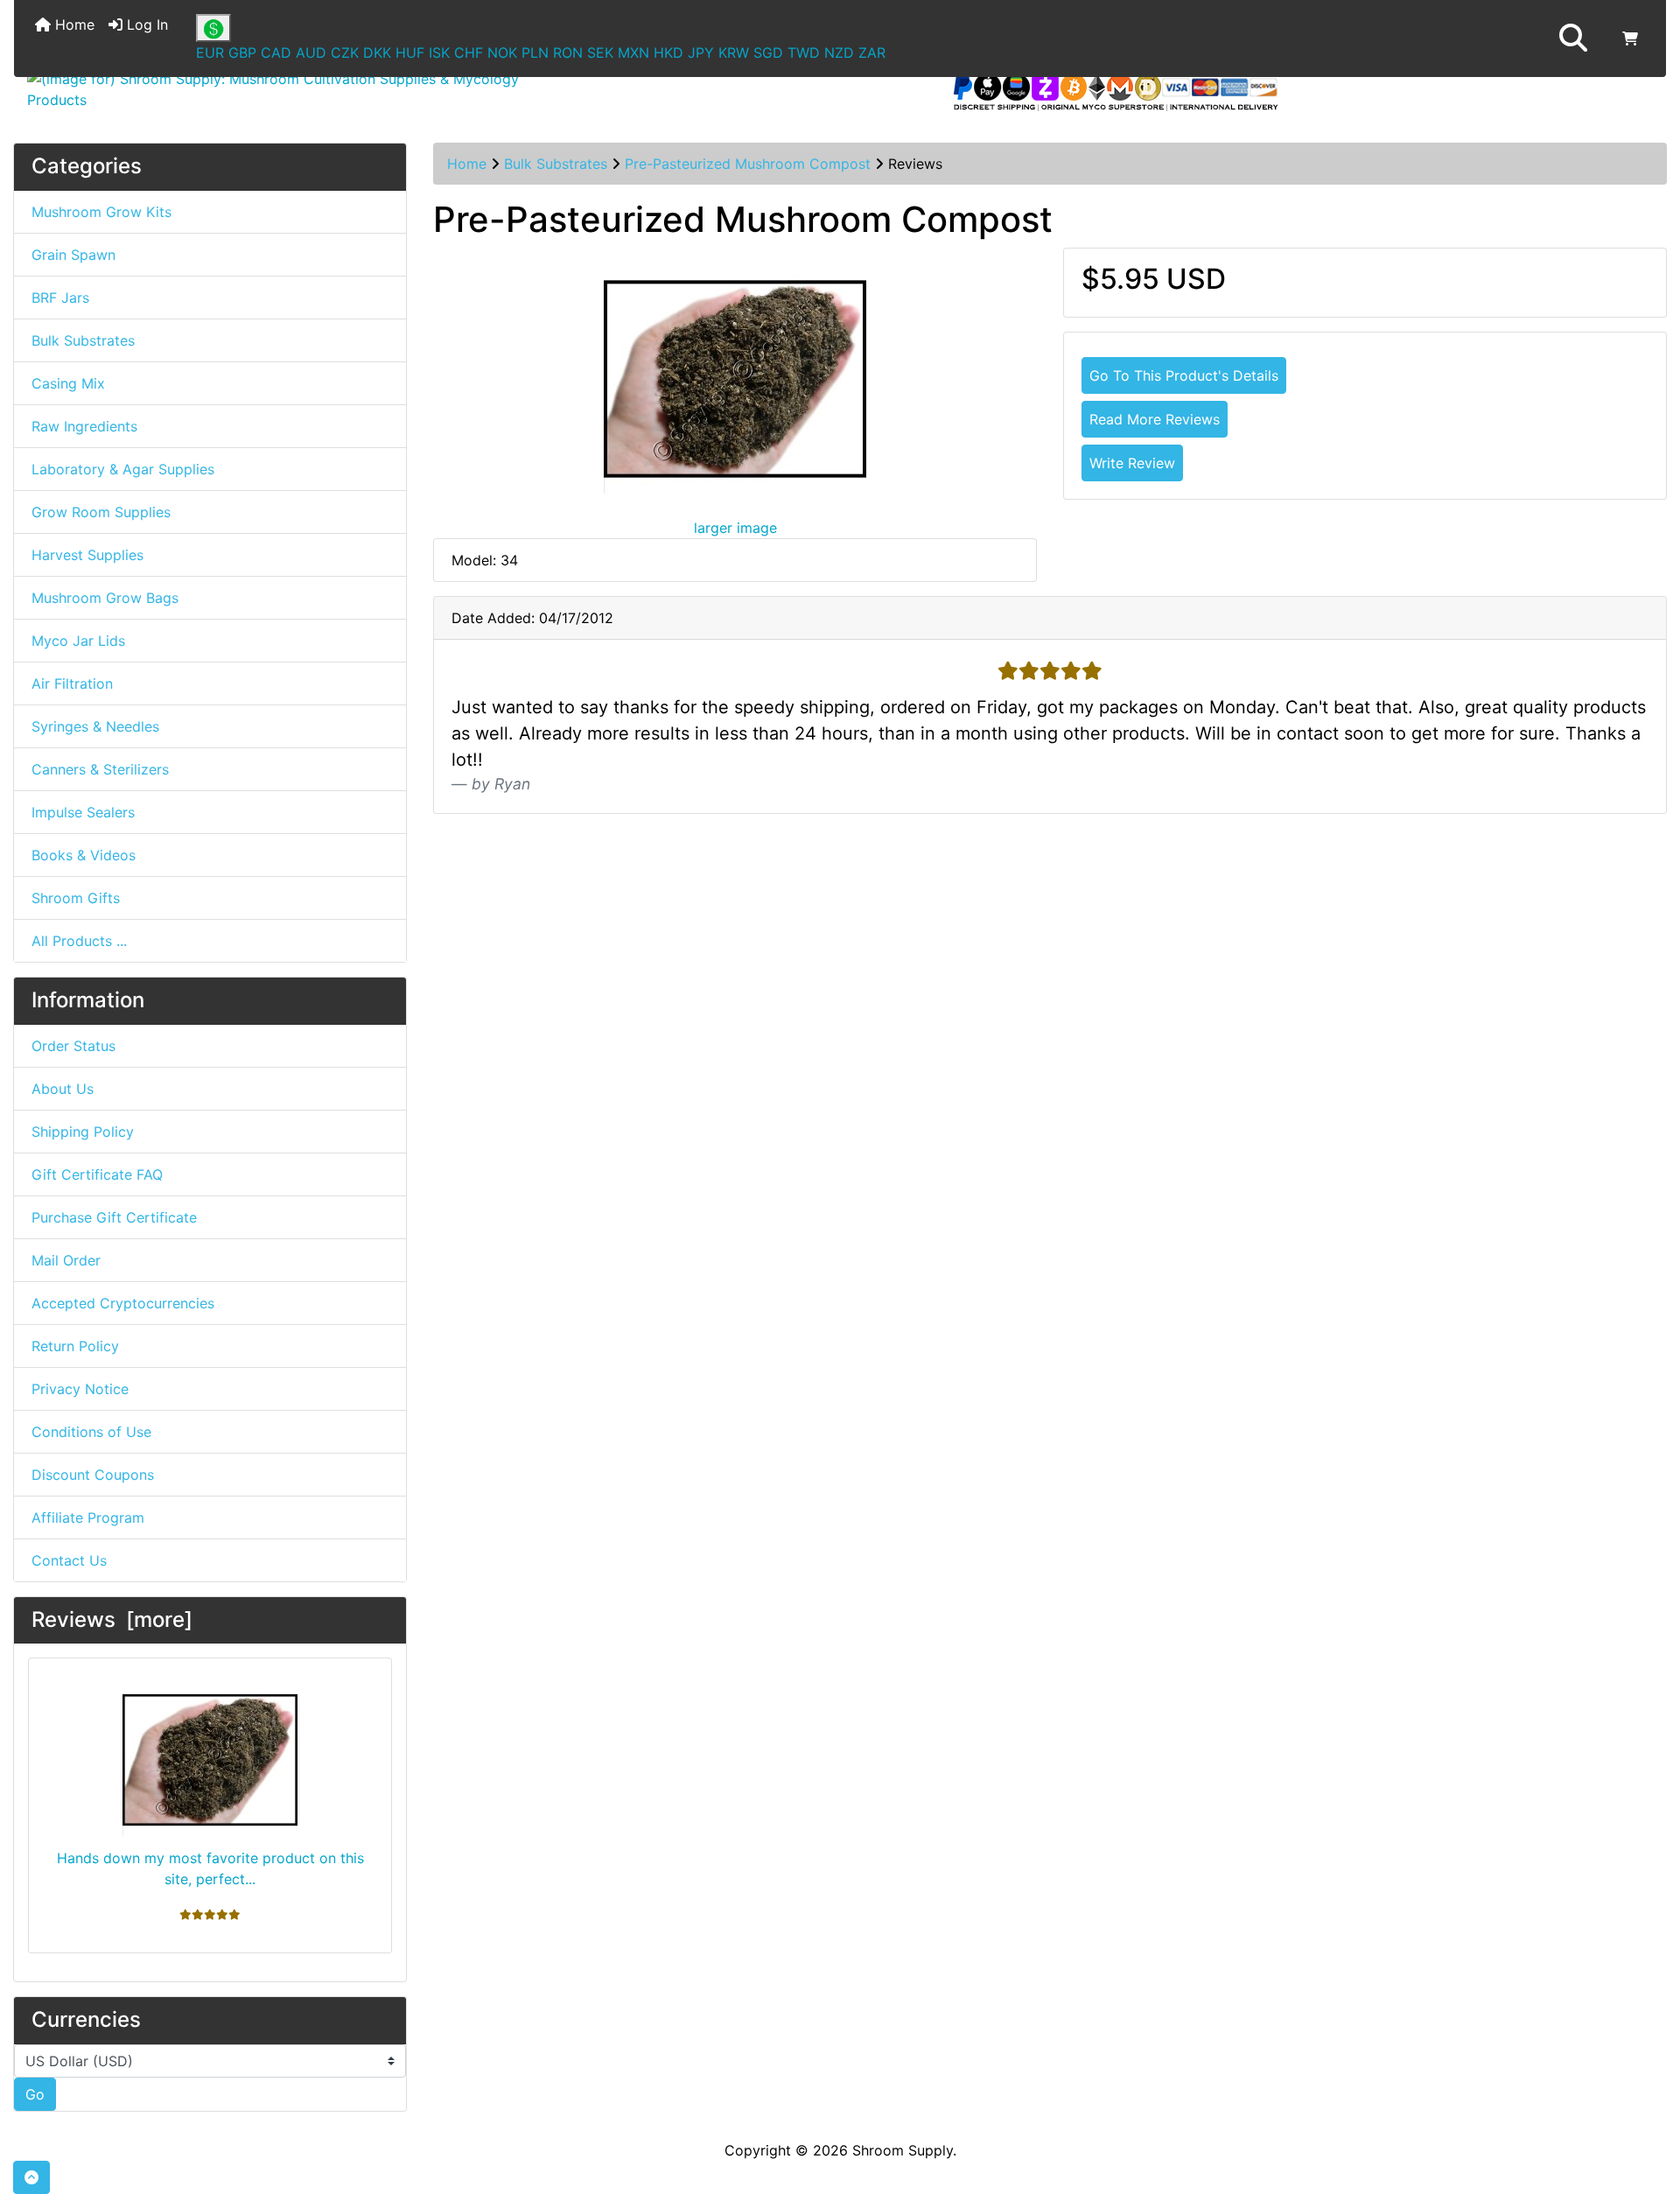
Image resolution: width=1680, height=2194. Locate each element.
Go (35, 2094)
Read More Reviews (1155, 419)
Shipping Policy (83, 1132)
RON (568, 53)
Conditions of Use (91, 1432)
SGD (768, 53)
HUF (410, 53)
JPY (701, 53)
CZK (345, 53)
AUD (311, 53)
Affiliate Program (88, 1518)
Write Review (1132, 463)
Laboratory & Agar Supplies (123, 469)
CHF (469, 53)
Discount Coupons (93, 1475)
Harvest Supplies (87, 555)
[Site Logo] (289, 89)
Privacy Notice (80, 1389)
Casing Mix (68, 383)
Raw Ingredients (84, 426)
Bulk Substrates (556, 164)
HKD (668, 53)
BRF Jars (60, 298)
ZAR (872, 53)
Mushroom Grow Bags (105, 598)
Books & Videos (84, 855)
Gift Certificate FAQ (97, 1174)
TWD (804, 53)
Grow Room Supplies (101, 512)
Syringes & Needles (95, 726)
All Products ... (79, 941)
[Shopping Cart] (1630, 39)
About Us (63, 1089)
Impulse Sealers (83, 812)
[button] (1573, 39)
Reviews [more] (112, 1619)
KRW (734, 53)
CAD (276, 53)
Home (73, 25)
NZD (839, 53)
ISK (439, 53)
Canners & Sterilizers (100, 769)
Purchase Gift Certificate (114, 1217)
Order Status (73, 1046)
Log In (145, 25)
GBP (242, 53)
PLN (535, 53)
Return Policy (75, 1346)
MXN (633, 53)
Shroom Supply (903, 2150)
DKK (377, 53)
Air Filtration (72, 683)
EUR (210, 53)
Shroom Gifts (76, 898)
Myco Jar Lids (78, 641)
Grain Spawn (73, 255)
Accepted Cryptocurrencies (123, 1303)
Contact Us (69, 1560)
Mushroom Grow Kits (101, 212)
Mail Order (66, 1260)
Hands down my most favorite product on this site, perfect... (210, 1868)
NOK (502, 53)
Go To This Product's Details (1184, 375)
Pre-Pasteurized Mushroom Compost (748, 164)
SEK (600, 53)
